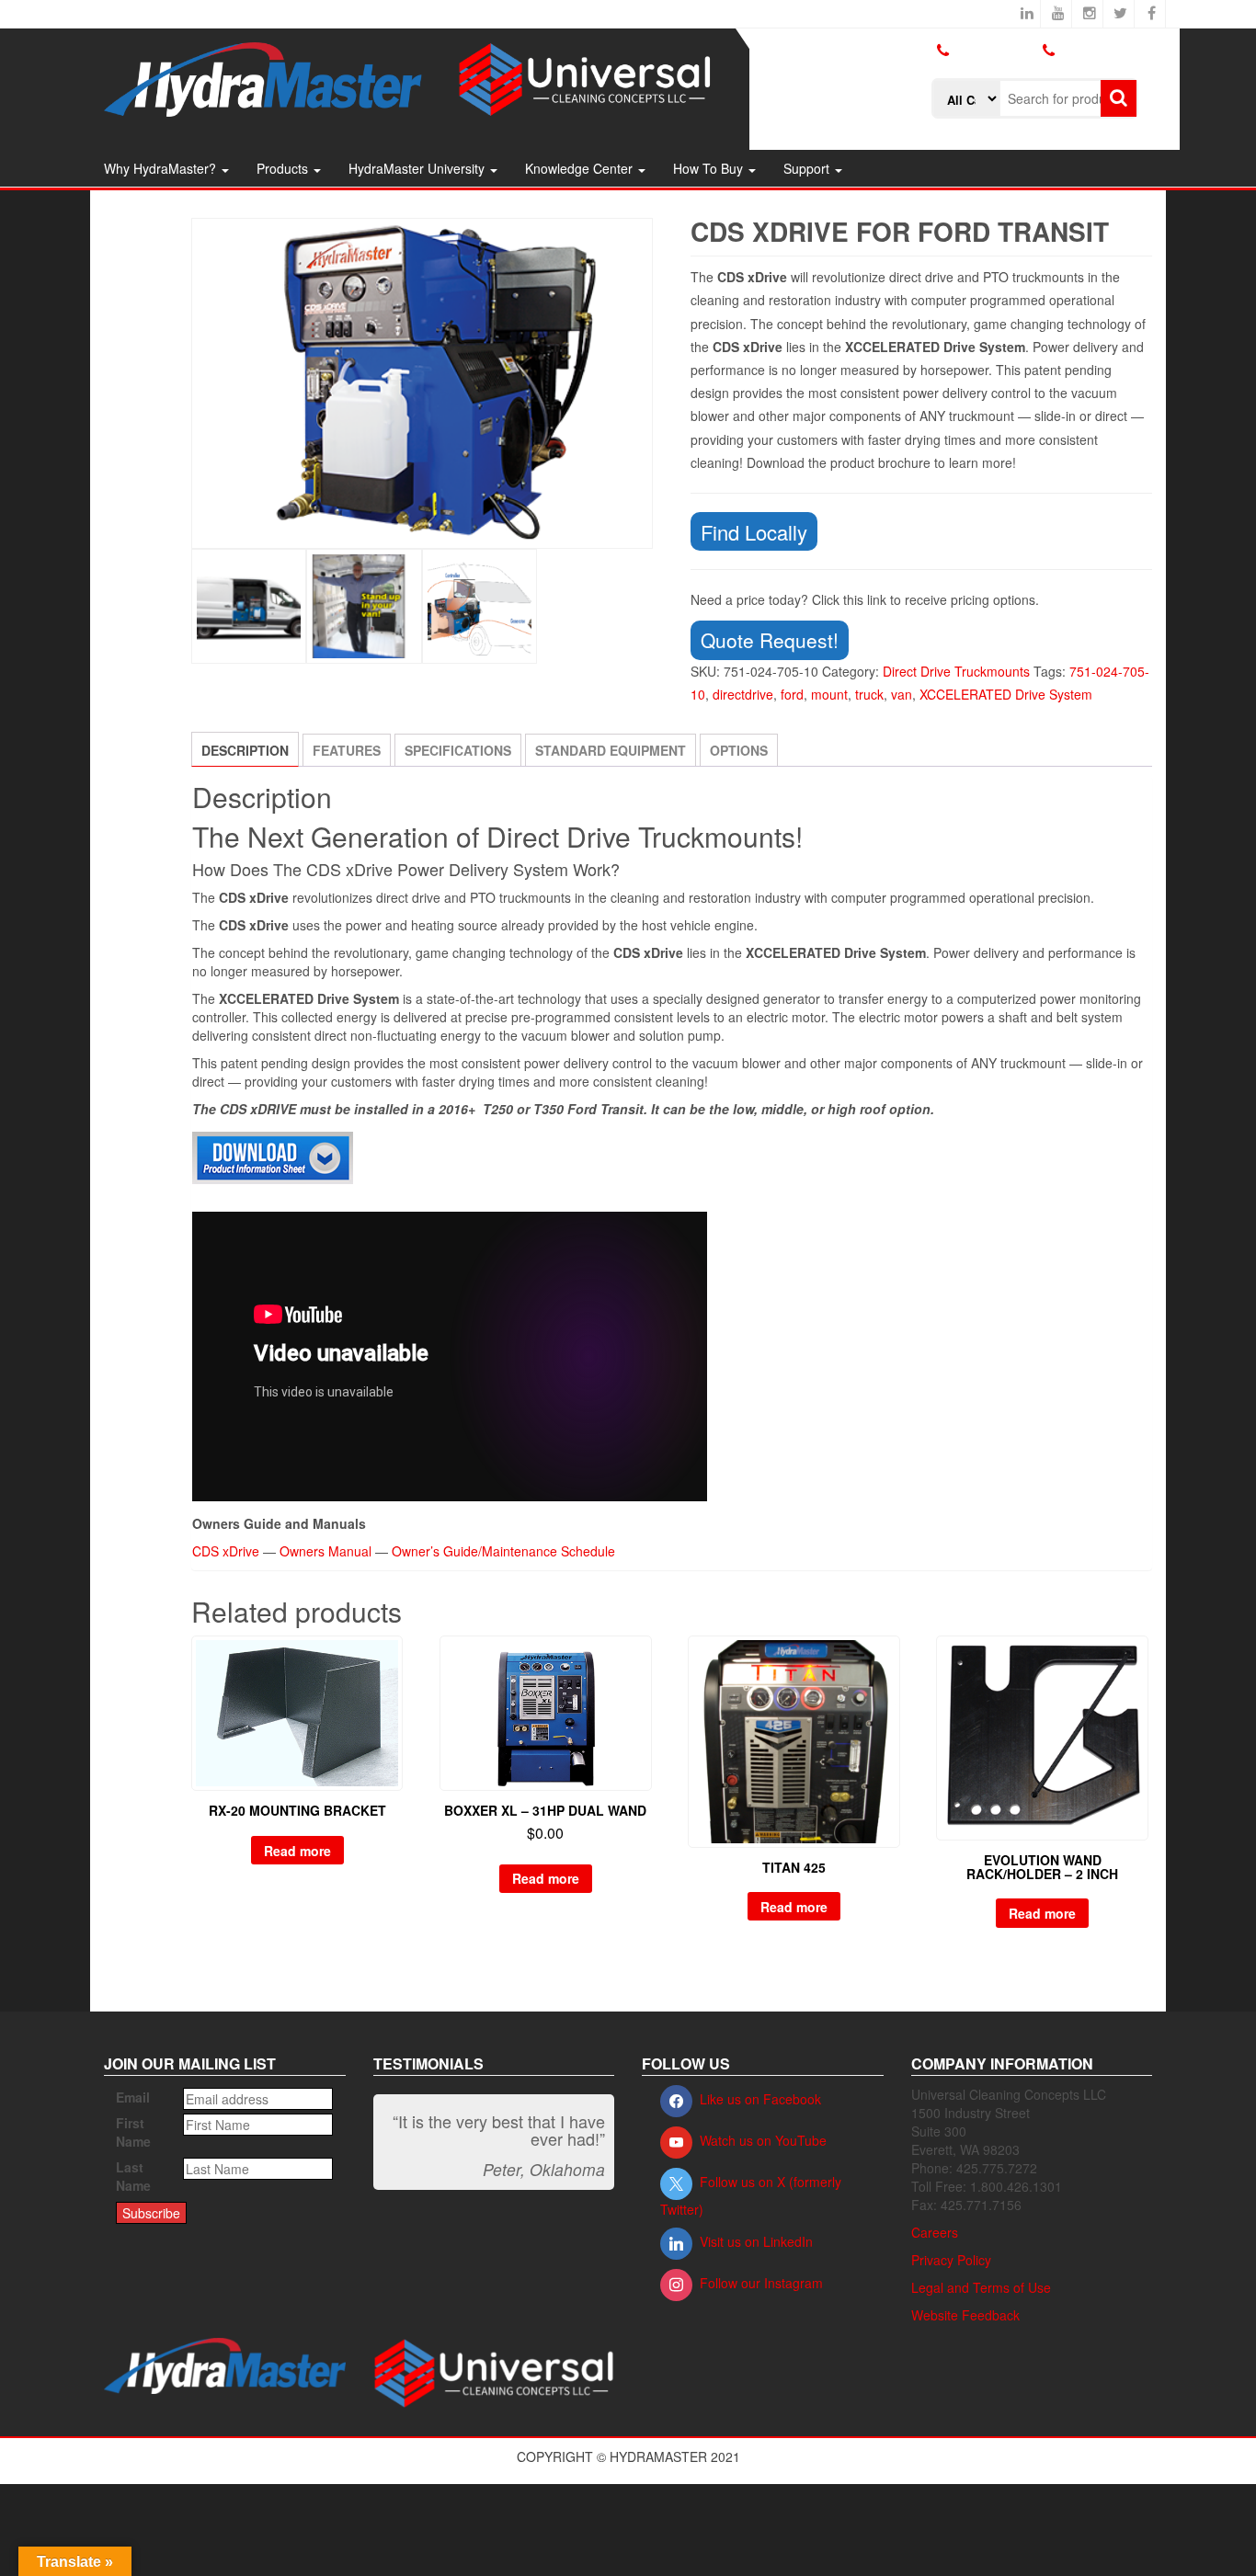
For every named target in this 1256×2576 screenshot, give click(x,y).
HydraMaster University (418, 168)
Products (284, 168)
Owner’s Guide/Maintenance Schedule (503, 1551)
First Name (133, 2132)
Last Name (133, 2176)
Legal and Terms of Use (981, 2287)
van (902, 694)
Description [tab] (245, 750)
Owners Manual (325, 1551)
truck (869, 694)
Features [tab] (347, 750)
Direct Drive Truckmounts (956, 671)
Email (133, 2097)
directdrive (743, 694)
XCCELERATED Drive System (1006, 694)
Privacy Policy (951, 2260)
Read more (297, 1851)
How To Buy (710, 168)
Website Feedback (965, 2315)
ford (792, 694)
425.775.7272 (972, 65)
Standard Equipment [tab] (611, 750)
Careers (935, 2232)
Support (808, 168)
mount (829, 694)
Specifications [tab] (458, 750)
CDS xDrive (226, 1551)
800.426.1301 (995, 50)
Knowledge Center (581, 168)
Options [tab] (739, 750)
